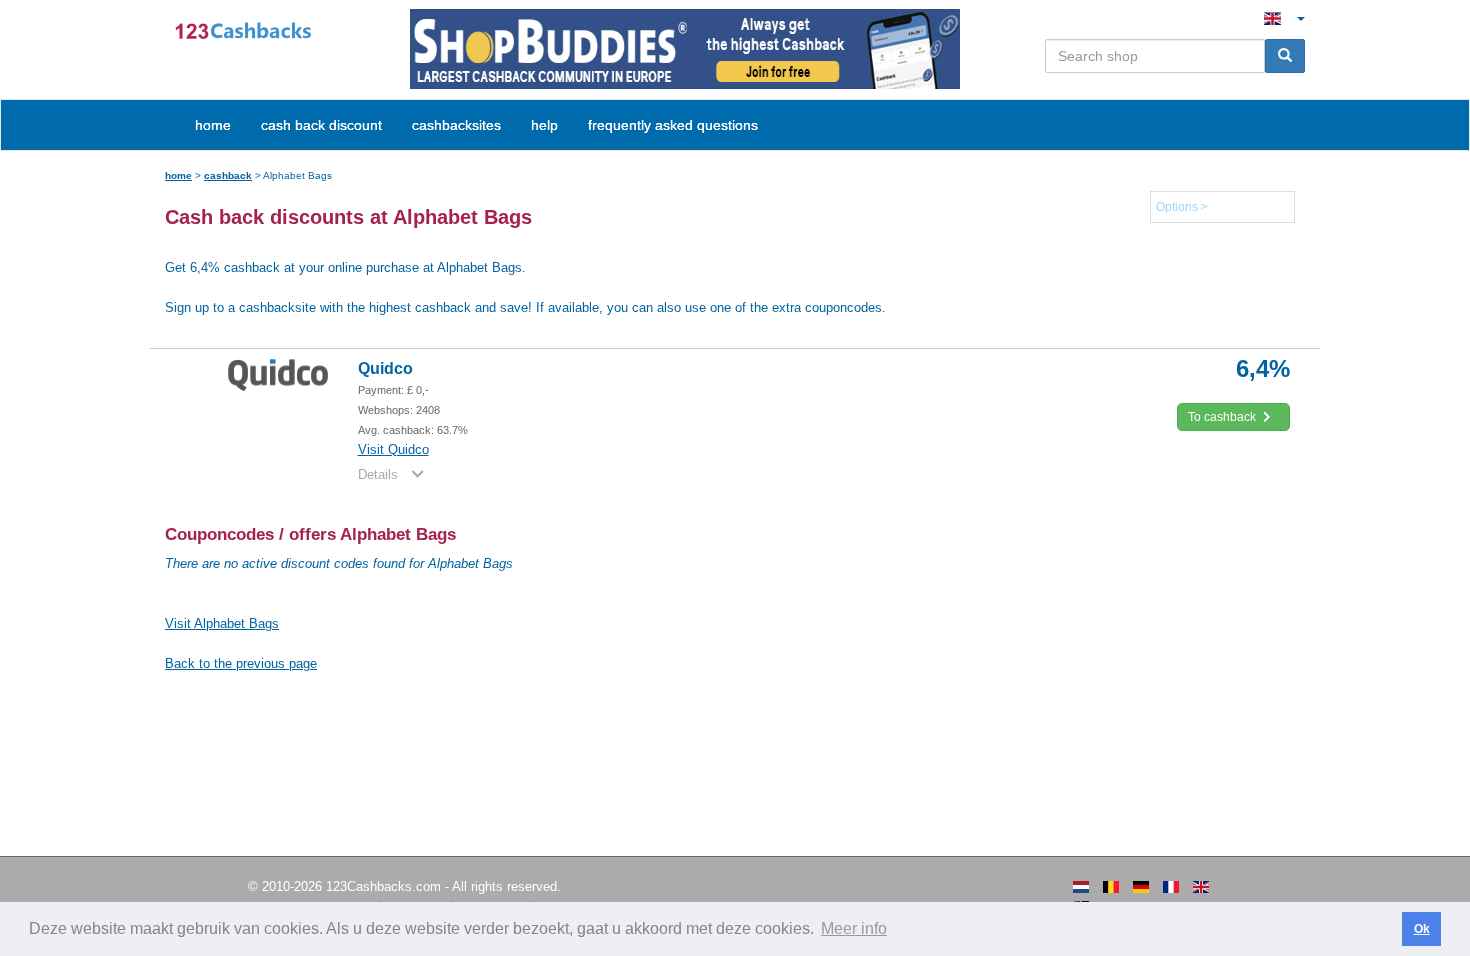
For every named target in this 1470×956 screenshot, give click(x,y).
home (213, 125)
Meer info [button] (854, 928)
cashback (228, 175)
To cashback (1223, 417)
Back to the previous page (241, 663)
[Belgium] (1111, 887)
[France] (1171, 887)
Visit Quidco (393, 449)
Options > (1182, 207)
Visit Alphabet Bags (222, 623)
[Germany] (1141, 887)
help (544, 125)
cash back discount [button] (321, 125)
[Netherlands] (1081, 887)
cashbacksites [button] (456, 125)
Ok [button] (1422, 929)
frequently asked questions (673, 125)
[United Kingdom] (1201, 887)
